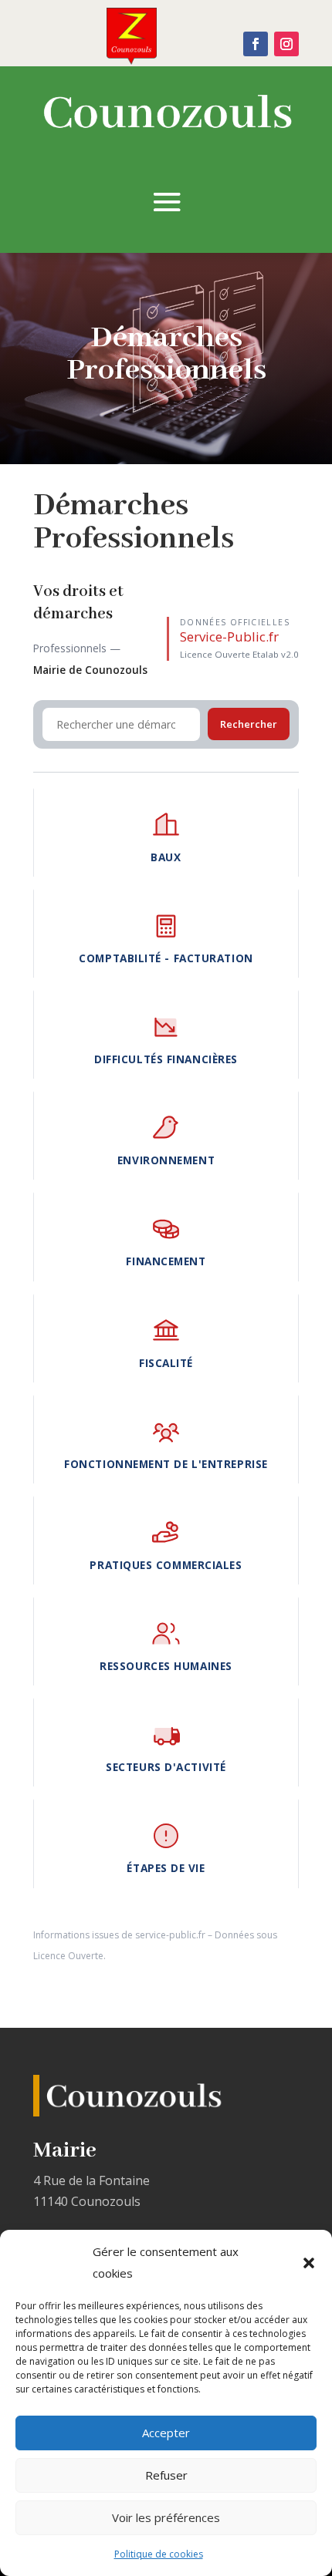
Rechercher (249, 724)
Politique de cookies (159, 2554)
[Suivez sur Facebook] (256, 44)
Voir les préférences (166, 2517)
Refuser (166, 2475)
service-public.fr (170, 1935)
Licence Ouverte (68, 1956)
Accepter (166, 2433)
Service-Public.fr (229, 636)
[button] (309, 2263)
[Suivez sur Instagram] (286, 44)
